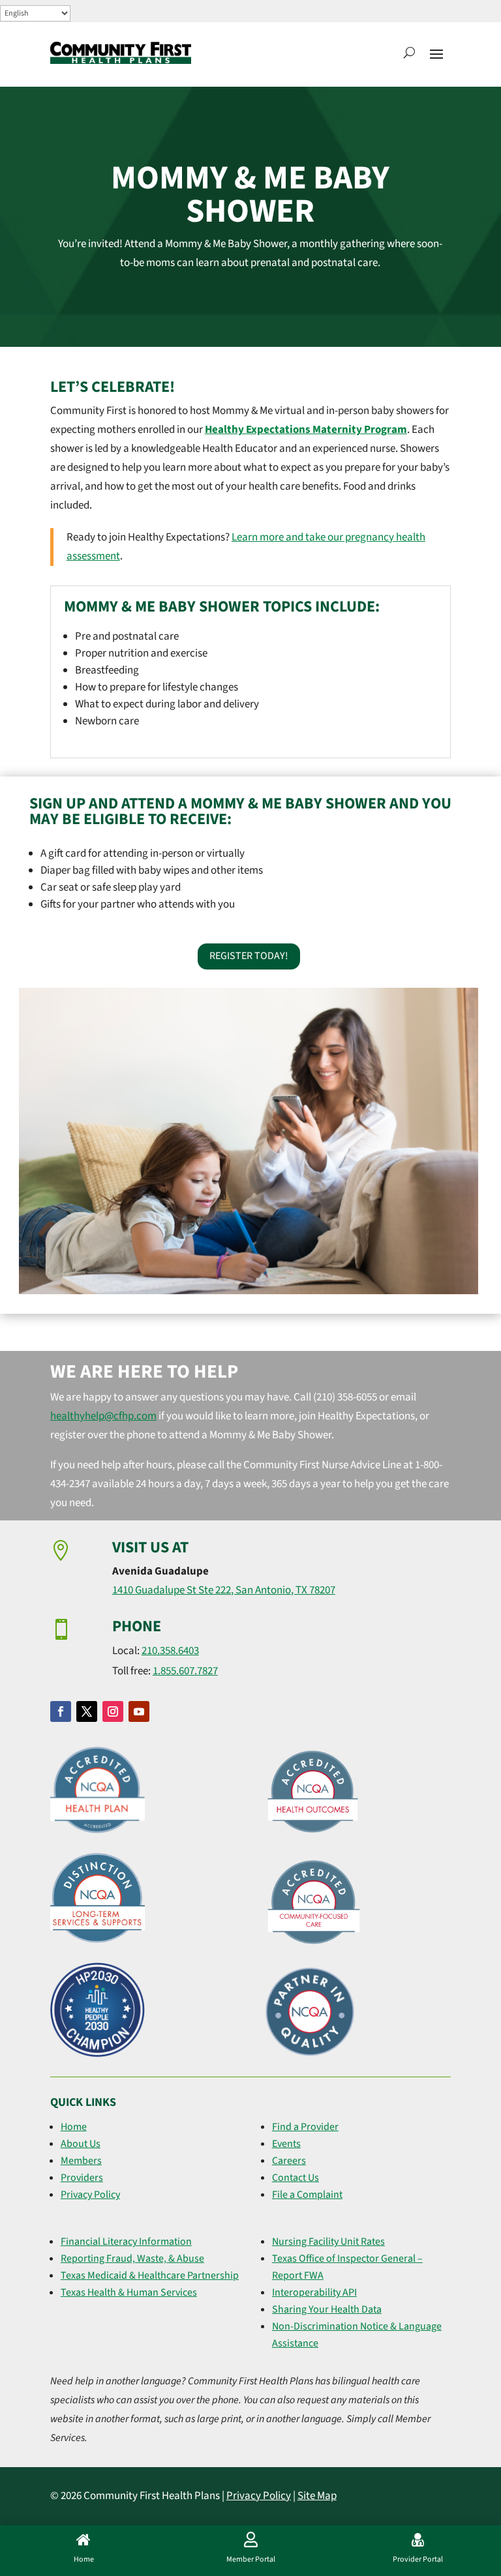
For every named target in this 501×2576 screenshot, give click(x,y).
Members (81, 2161)
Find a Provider (305, 2127)
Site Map (317, 2496)
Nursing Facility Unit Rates (328, 2242)
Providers (82, 2178)
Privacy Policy (90, 2195)
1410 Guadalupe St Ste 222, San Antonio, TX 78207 (224, 1590)
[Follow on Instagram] (113, 1711)
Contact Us (296, 2178)
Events (286, 2144)
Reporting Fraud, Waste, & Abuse (132, 2258)
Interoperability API (314, 2292)
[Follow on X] (87, 1711)
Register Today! (249, 956)
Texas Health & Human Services (129, 2292)
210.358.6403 (170, 1651)
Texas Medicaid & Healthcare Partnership (150, 2275)
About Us (81, 2144)
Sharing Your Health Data (327, 2309)
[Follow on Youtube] (139, 1711)
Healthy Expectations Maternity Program (306, 430)
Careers (289, 2161)
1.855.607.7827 (185, 1671)
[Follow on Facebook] (61, 1711)
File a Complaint (307, 2195)
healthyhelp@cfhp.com (103, 1416)
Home (74, 2127)
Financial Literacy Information (126, 2242)
